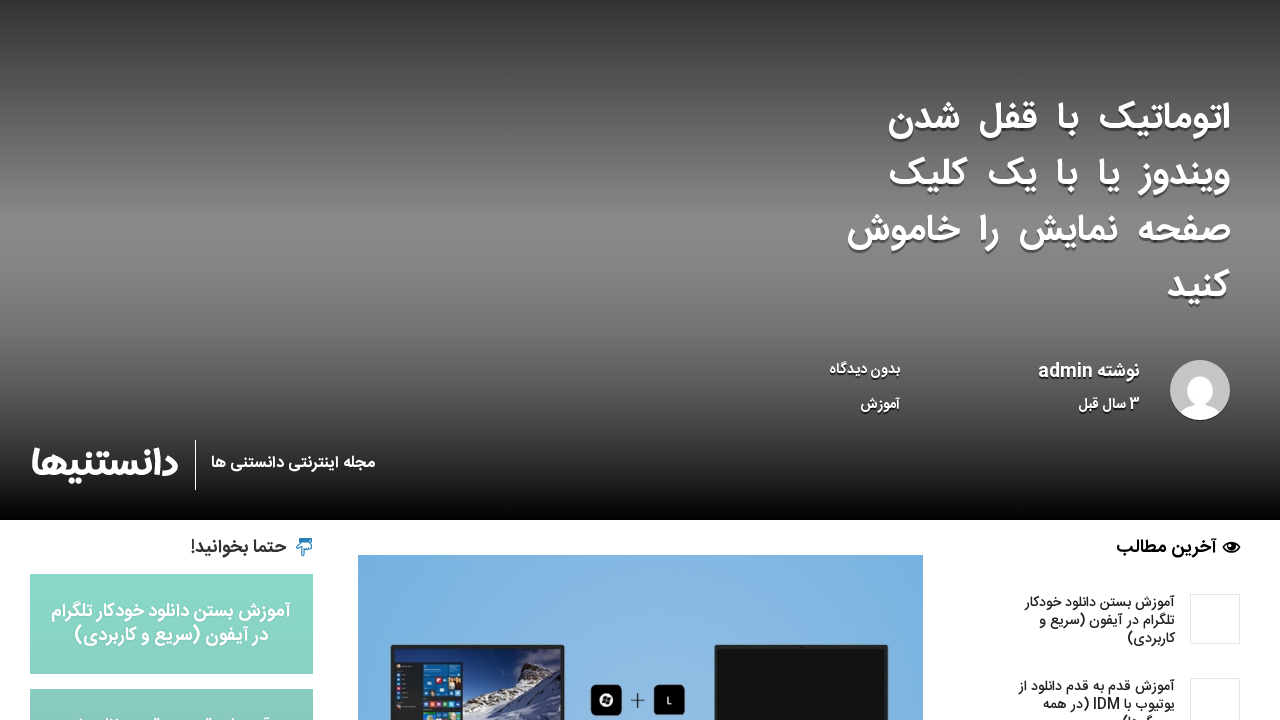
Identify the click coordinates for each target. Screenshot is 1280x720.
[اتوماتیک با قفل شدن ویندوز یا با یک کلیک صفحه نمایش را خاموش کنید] (640, 697)
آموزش (880, 405)
